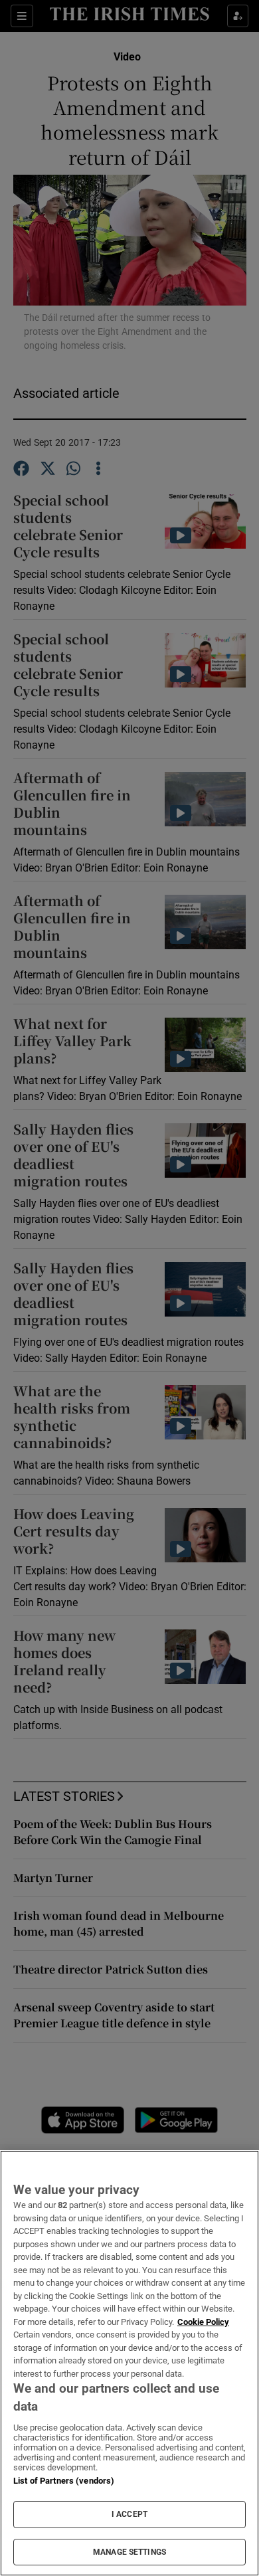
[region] (129, 2363)
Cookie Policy (203, 2322)
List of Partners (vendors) (64, 2481)
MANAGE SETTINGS (129, 2552)
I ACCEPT (129, 2514)
